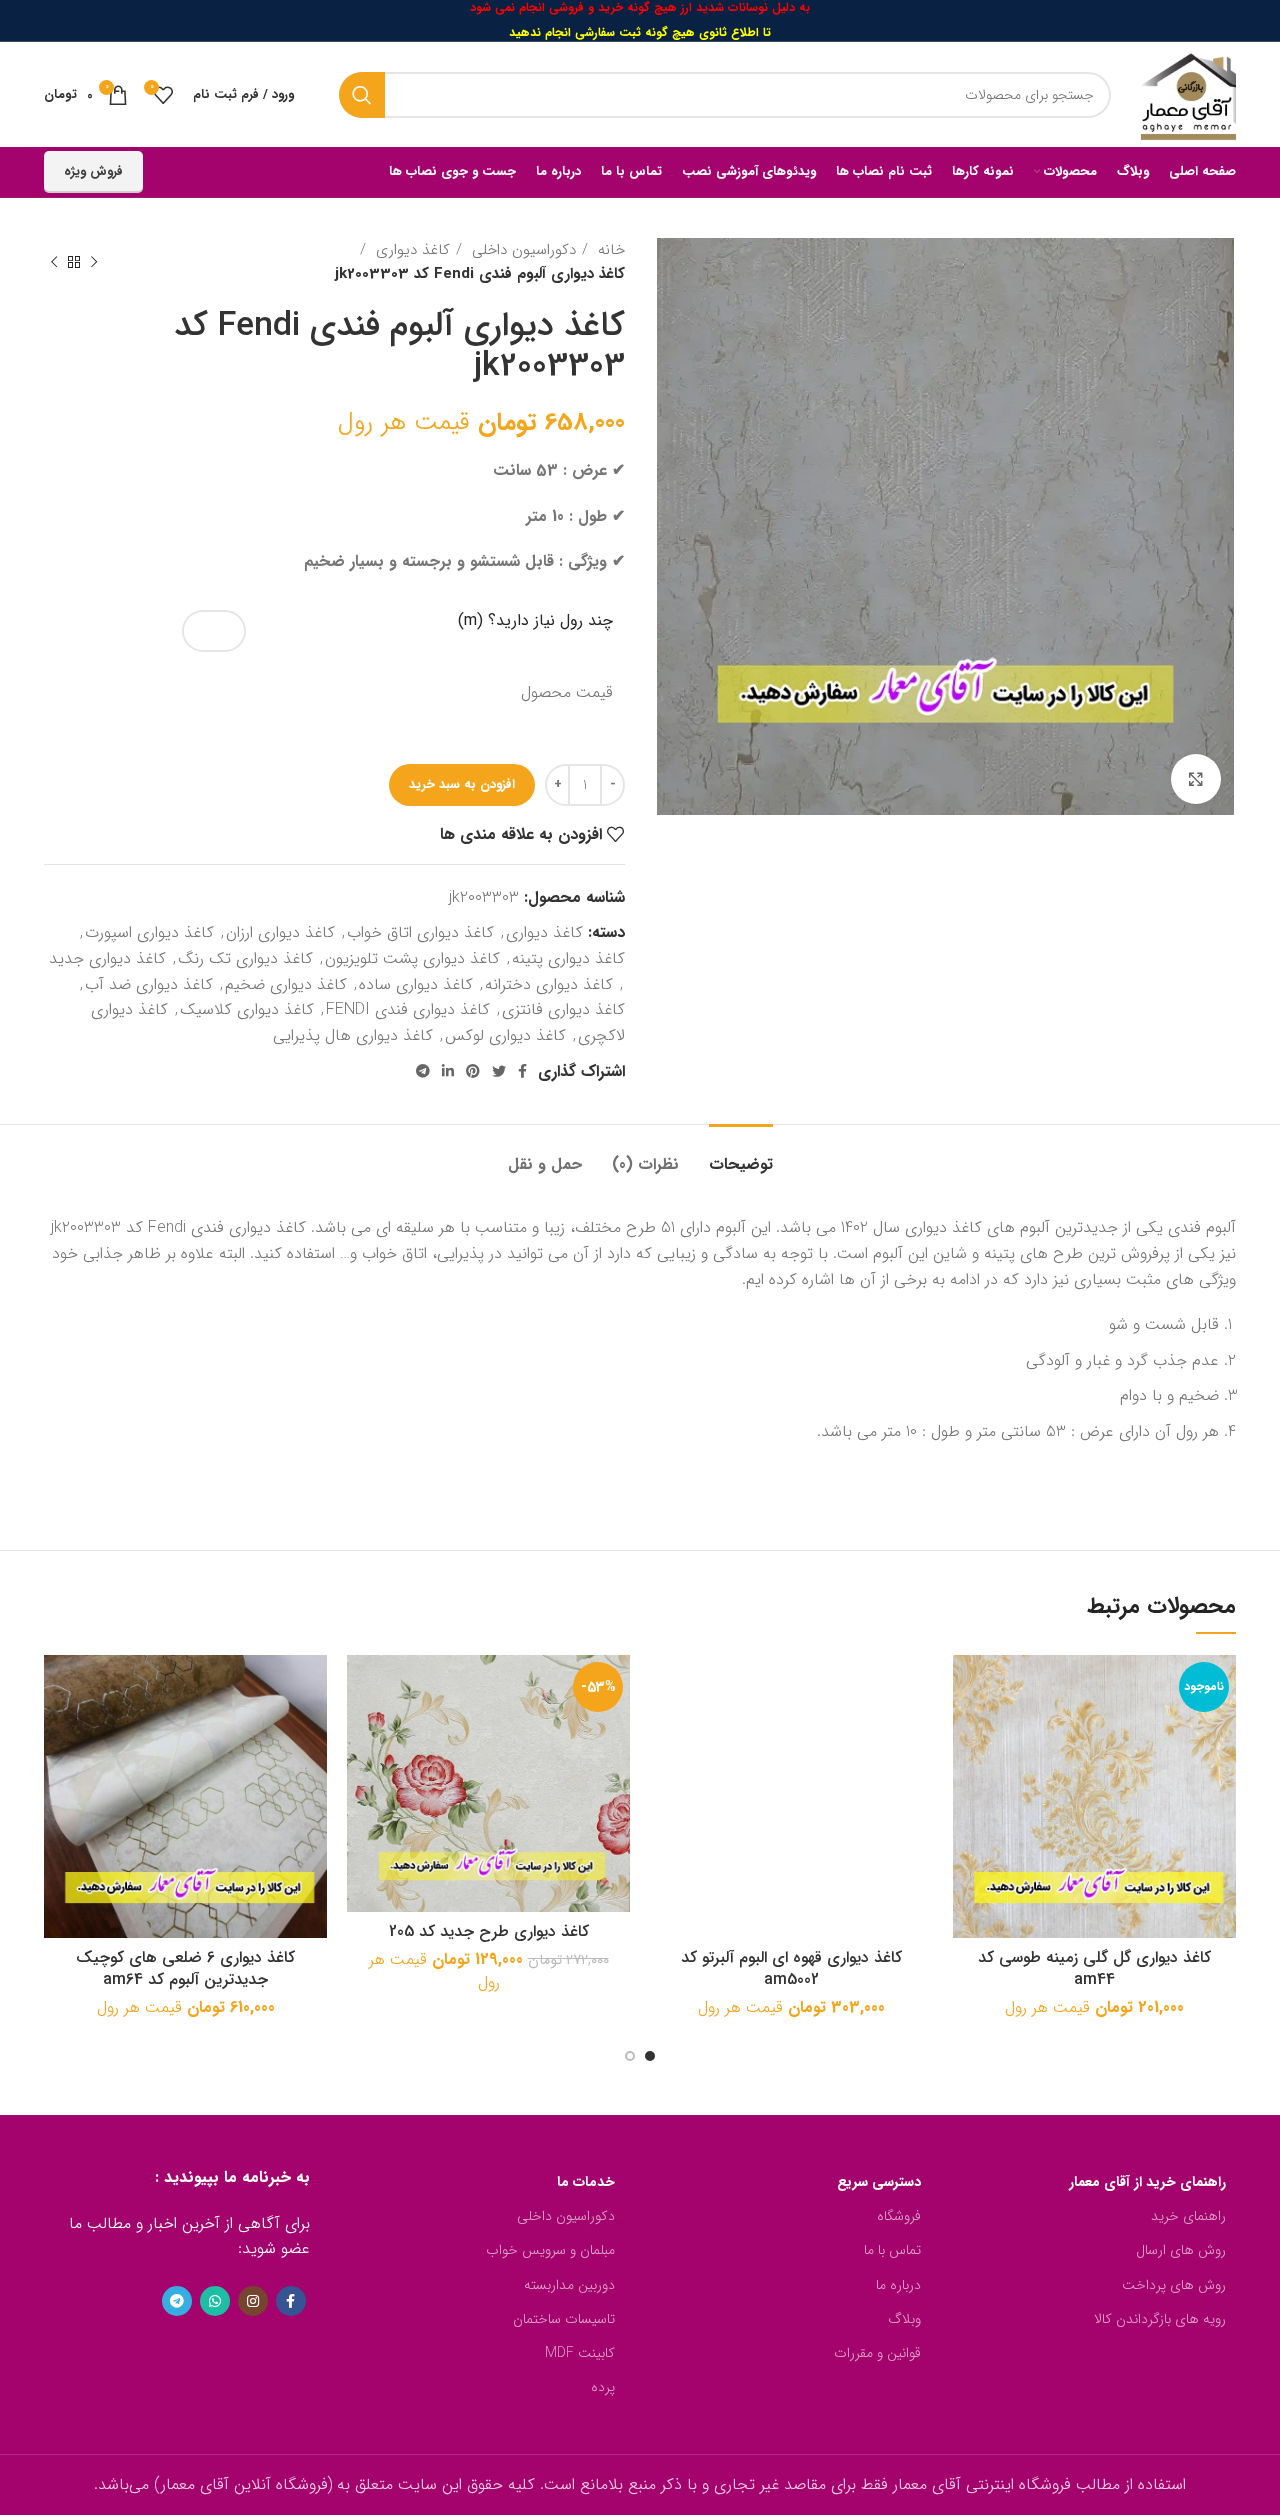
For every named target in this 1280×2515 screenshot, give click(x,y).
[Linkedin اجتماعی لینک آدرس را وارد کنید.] (448, 1071)
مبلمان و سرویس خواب (550, 2250)
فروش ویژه (93, 171)
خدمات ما (586, 2182)
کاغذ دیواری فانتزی (563, 1009)
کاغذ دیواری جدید (107, 958)
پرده (603, 2387)
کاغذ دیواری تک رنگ (245, 958)
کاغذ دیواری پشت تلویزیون (412, 958)
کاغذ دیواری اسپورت (149, 932)
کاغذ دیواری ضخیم (286, 984)
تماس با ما (892, 2250)
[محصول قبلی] (94, 262)
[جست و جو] (362, 95)
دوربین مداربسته (569, 2285)
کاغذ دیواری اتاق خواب (420, 932)
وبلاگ (904, 2319)
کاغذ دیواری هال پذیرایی (353, 1035)
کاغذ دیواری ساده (416, 984)
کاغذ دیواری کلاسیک (247, 1009)
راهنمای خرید (1188, 2216)
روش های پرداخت (1174, 2285)
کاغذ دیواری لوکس (505, 1035)
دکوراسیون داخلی (521, 250)
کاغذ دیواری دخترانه (549, 984)
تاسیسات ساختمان (564, 2319)
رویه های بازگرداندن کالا (1160, 2319)
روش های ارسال (1181, 2250)
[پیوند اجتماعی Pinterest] (473, 1071)
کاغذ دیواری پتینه (568, 958)
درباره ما (898, 2285)
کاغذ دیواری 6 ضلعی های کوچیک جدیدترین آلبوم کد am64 (185, 1968)
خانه (609, 250)
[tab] (741, 1154)
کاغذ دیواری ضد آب (149, 984)
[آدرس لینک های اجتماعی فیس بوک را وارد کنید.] (522, 1071)
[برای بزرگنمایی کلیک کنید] (1196, 779)
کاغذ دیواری (410, 250)
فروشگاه (899, 2216)
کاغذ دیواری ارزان (280, 932)
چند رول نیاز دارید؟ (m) (535, 621)
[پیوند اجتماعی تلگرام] (423, 1071)
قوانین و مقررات (877, 2353)
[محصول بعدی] (54, 262)
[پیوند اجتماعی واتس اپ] (215, 2301)
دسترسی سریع (879, 2182)
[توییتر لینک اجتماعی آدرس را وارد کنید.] (499, 1071)
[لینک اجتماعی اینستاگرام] (253, 2301)
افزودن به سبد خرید (462, 784)
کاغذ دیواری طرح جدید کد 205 (489, 1931)
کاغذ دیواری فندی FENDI (408, 1009)
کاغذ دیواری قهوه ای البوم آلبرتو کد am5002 (791, 1968)
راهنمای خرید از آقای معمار (1147, 2182)
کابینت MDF (580, 2353)
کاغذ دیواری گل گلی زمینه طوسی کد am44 (1094, 1968)
